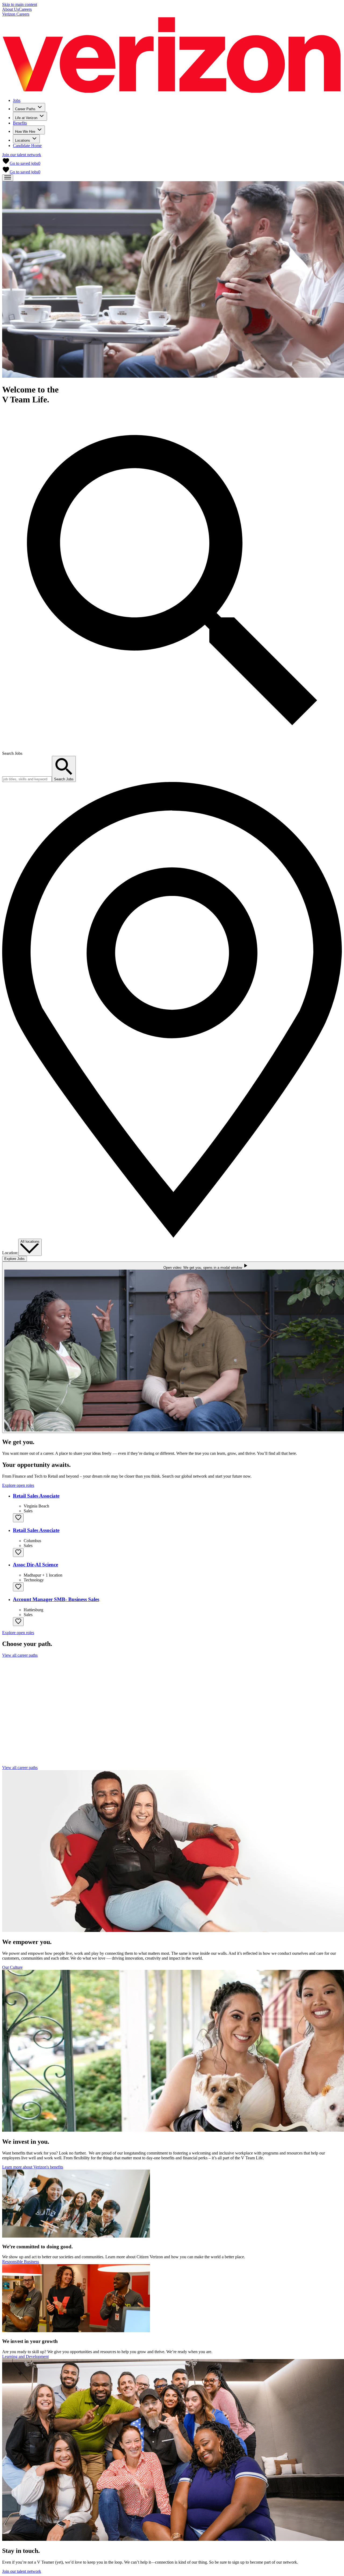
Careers (25, 9)
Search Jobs (12, 753)
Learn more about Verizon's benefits (33, 2167)
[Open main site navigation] (8, 178)
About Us (10, 9)
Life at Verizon (26, 118)
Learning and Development (25, 2357)
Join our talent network (22, 155)
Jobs (17, 100)
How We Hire (25, 132)
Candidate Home (27, 146)
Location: (10, 1253)
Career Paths (25, 109)
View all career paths (20, 1655)
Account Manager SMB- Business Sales (56, 1599)
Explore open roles (18, 1485)
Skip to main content (20, 4)
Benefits (20, 123)
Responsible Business (21, 2262)
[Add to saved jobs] (18, 1518)
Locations (23, 140)
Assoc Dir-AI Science (35, 1565)
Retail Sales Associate (36, 1496)
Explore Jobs (15, 1259)
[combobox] (30, 1247)
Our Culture (12, 1967)
